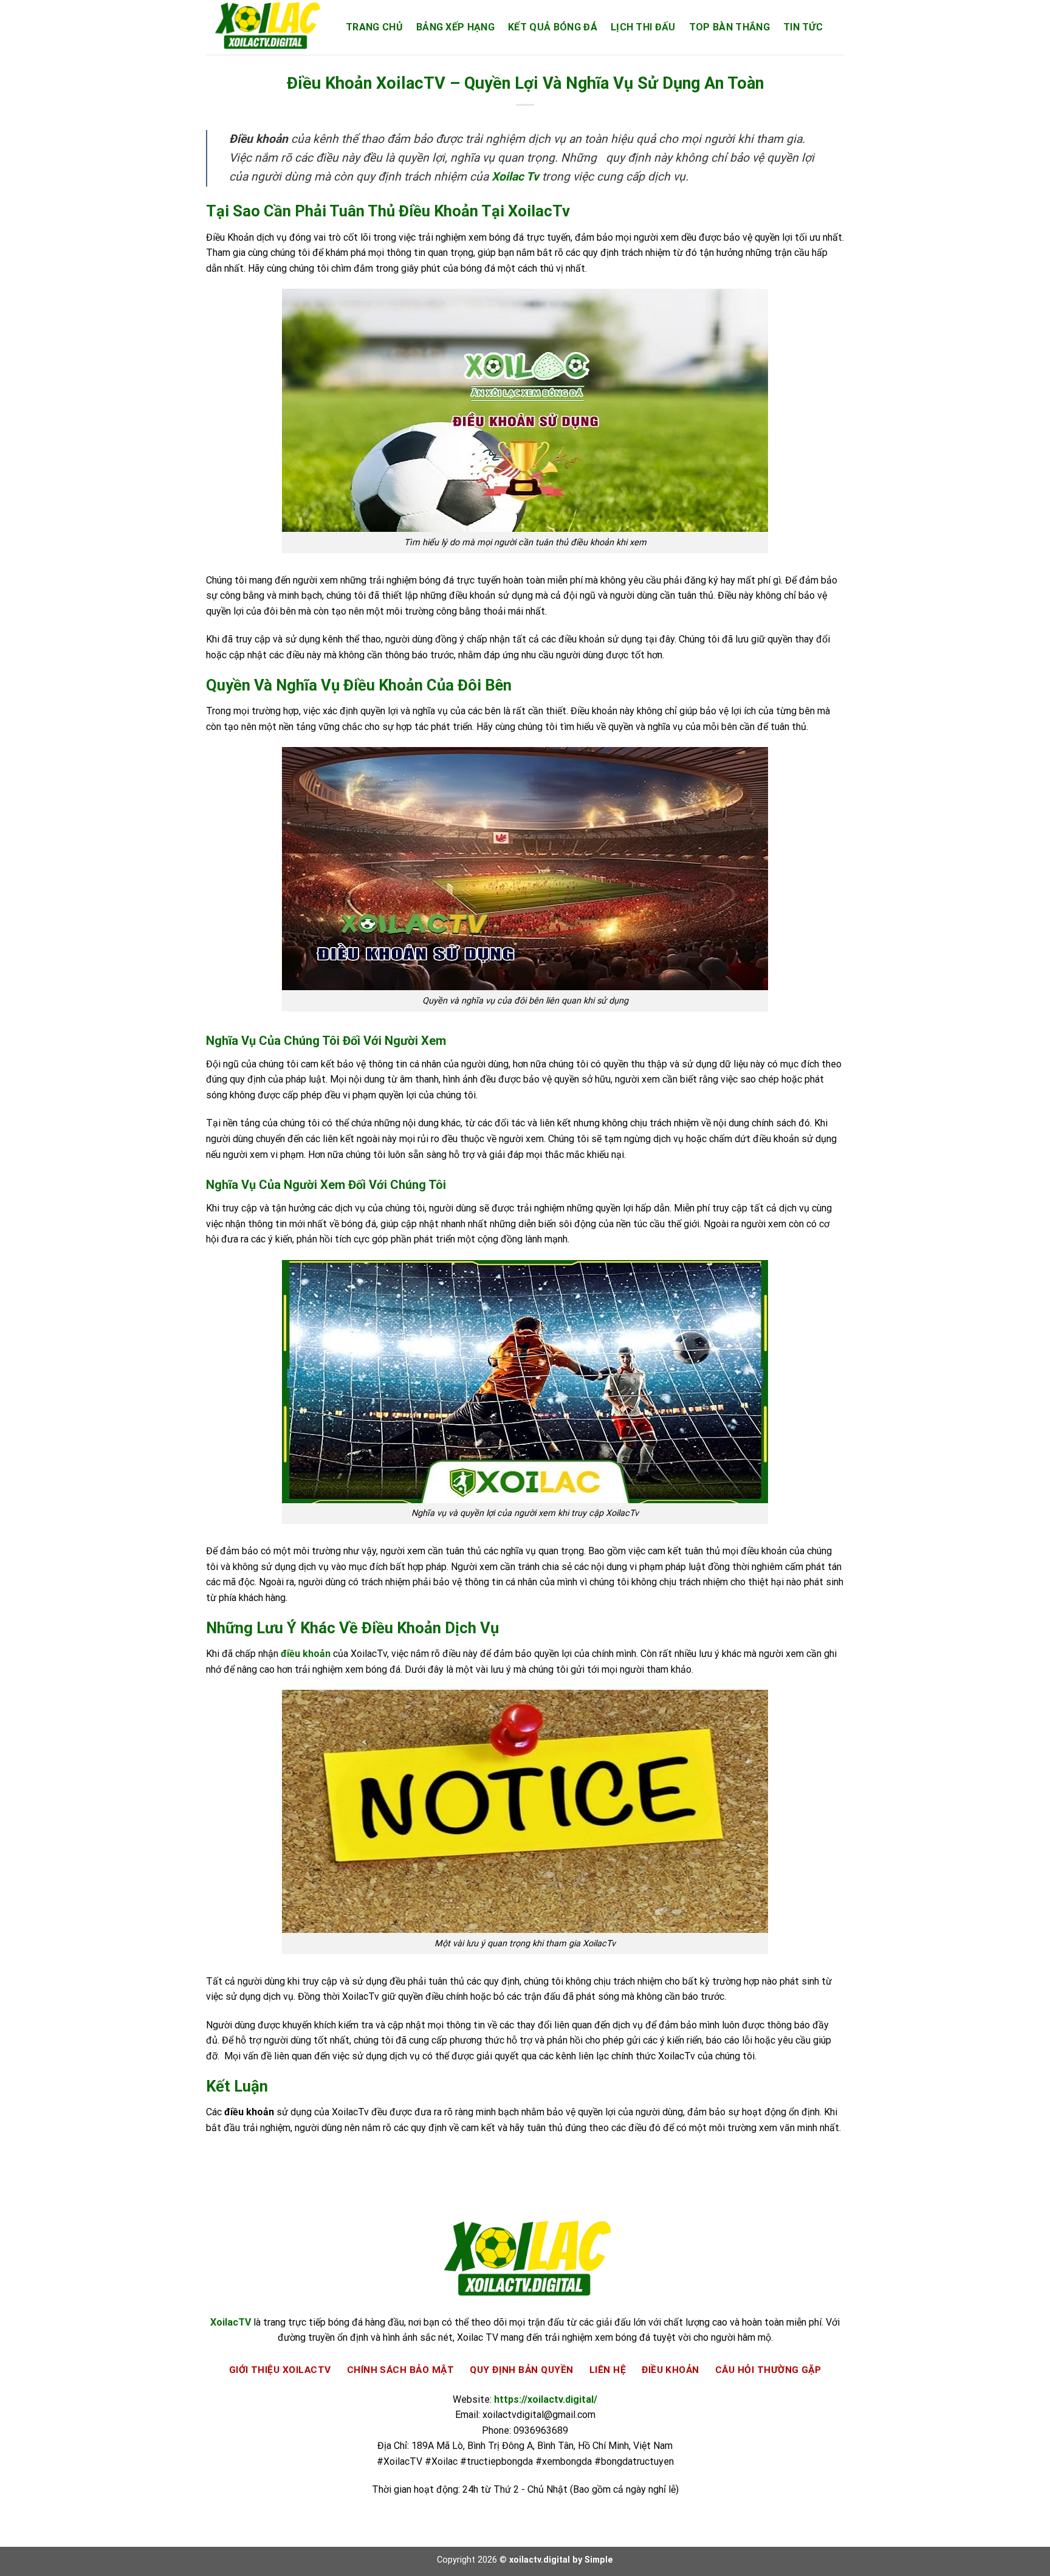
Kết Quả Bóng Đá (553, 27)
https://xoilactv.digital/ (546, 2399)
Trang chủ (374, 27)
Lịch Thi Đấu (643, 27)
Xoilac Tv (515, 177)
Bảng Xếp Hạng (455, 27)
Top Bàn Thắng (729, 27)
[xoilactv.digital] (267, 27)
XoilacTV (231, 2322)
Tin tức (803, 27)
